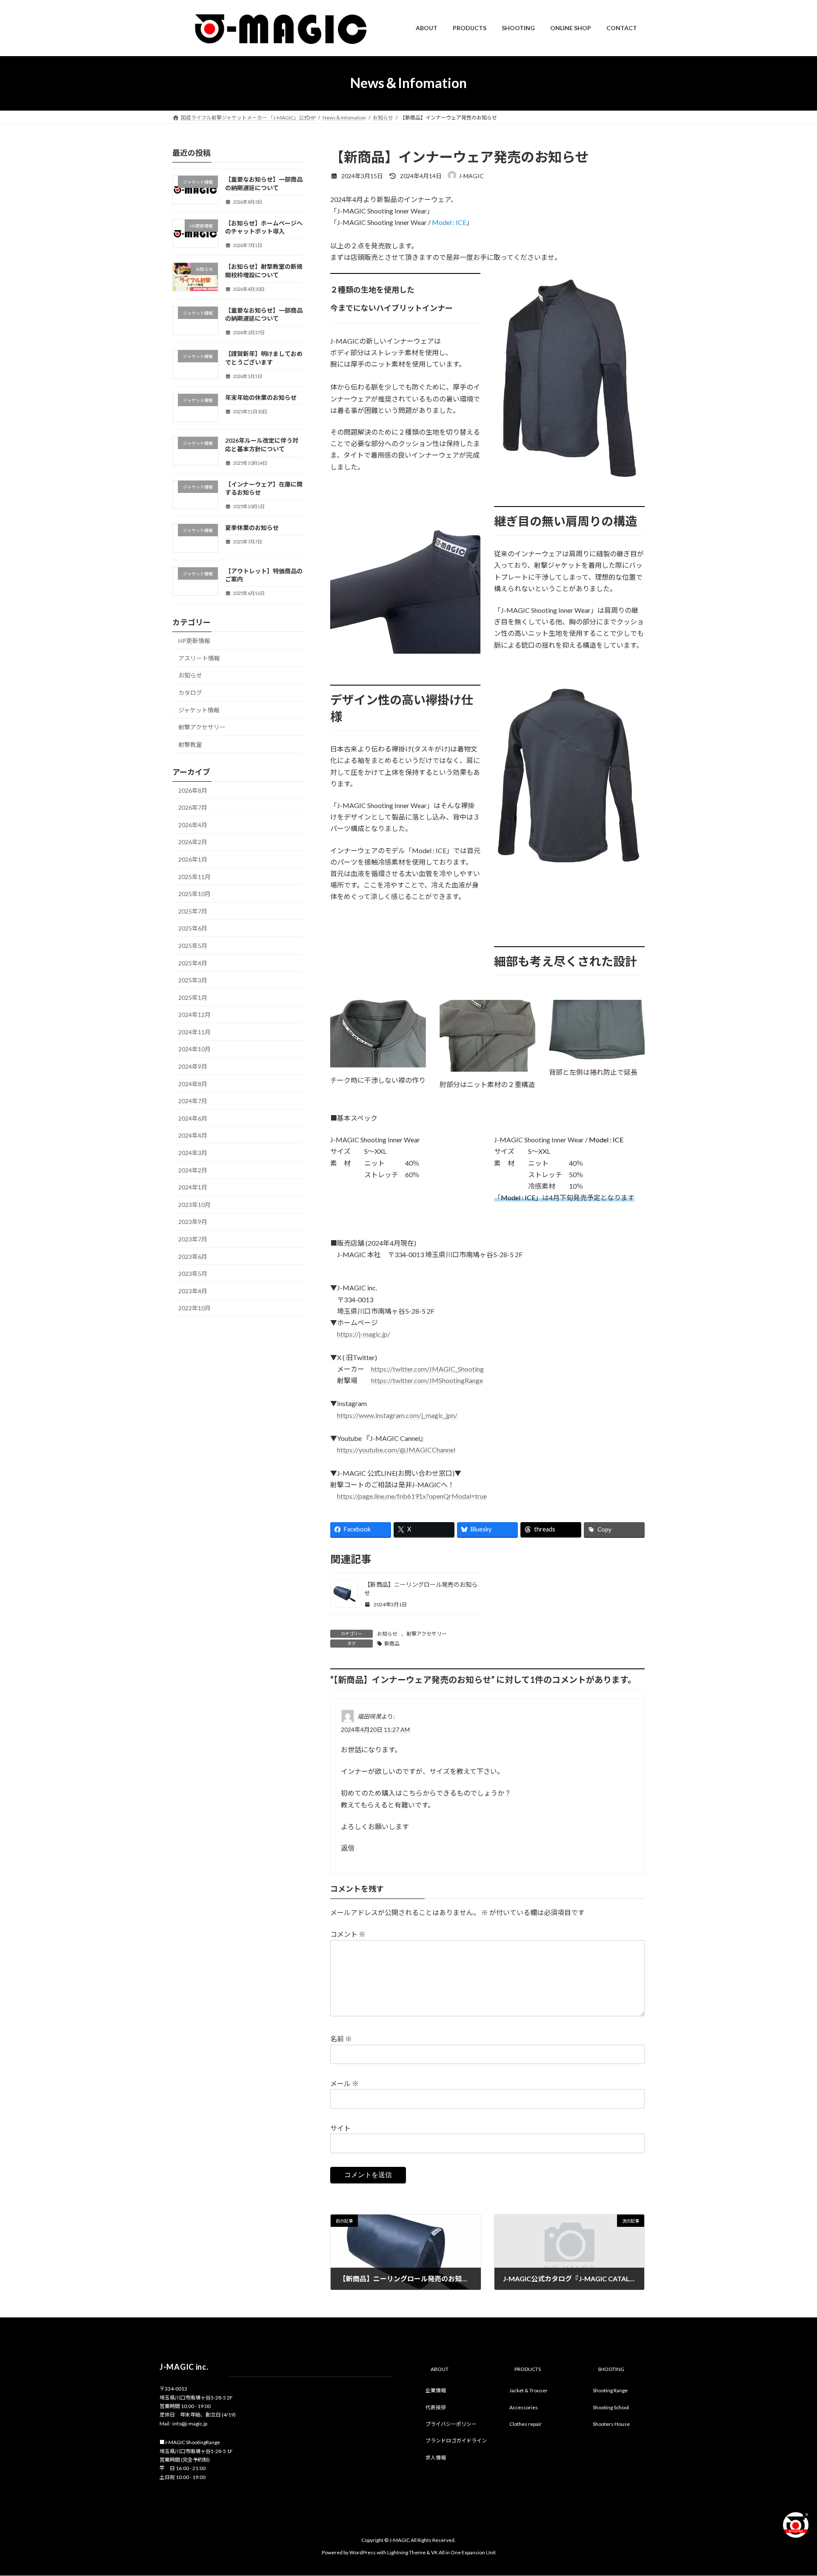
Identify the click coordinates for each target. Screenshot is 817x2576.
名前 (341, 2039)
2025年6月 (193, 928)
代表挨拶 (436, 2407)
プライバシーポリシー (451, 2424)
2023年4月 (193, 1291)
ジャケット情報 (199, 710)
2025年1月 (193, 997)
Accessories (524, 2407)
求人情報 (436, 2458)
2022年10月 (194, 1308)
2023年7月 (193, 1239)
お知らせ (387, 1634)
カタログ (190, 693)
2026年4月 (193, 824)
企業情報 (436, 2391)
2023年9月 (193, 1222)
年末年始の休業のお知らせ (261, 397)
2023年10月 (194, 1204)
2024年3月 (193, 1153)
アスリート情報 (199, 658)
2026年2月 (193, 842)
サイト (340, 2128)
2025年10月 (194, 894)
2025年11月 (194, 876)
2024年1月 (193, 1187)
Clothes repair (526, 2424)
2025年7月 (193, 911)
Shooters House (611, 2424)
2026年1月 (193, 859)
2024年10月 (194, 1049)
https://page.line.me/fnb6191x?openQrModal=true (412, 1496)
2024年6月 (193, 1118)
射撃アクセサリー (427, 1634)
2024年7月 (193, 1101)
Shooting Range (610, 2391)
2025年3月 (193, 980)
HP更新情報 (194, 641)
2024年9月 (193, 1066)
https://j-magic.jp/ (364, 1334)
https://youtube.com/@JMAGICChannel (396, 1450)
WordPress (363, 2552)
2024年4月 (193, 1135)
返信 (348, 1848)
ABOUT (440, 2370)
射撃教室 (190, 744)
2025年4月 (193, 963)
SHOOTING (611, 2370)
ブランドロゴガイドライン (456, 2441)
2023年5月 (193, 1274)
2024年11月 (194, 1032)
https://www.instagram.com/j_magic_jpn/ (397, 1415)
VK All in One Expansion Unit (463, 2552)
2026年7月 (193, 807)
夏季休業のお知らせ (252, 528)
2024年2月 (193, 1170)
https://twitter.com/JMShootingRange (427, 1380)
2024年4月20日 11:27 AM (375, 1729)
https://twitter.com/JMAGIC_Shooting (427, 1369)
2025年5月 (193, 945)
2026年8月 (193, 790)
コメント (348, 1934)
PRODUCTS (528, 2370)
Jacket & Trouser (528, 2391)
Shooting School (611, 2407)
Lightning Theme (406, 2552)
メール (344, 2084)
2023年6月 (193, 1256)
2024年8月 (193, 1083)
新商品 (392, 1644)
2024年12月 (194, 1015)
